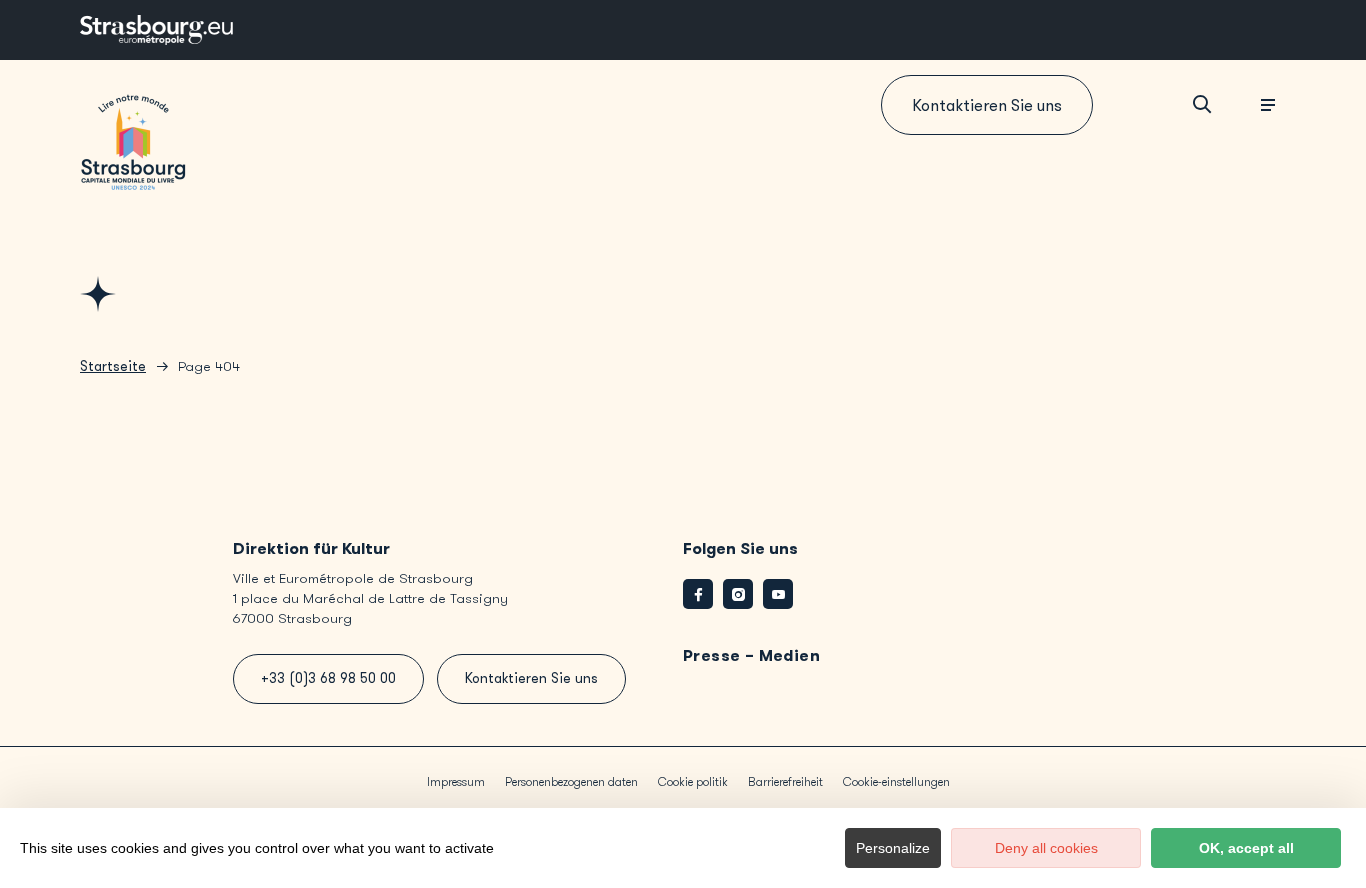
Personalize (893, 848)
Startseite (113, 366)
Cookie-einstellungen (896, 782)
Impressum (456, 782)
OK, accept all (1246, 848)
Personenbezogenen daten (571, 782)
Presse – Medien (751, 655)
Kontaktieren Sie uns (987, 105)
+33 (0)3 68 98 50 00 (328, 678)
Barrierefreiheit (785, 782)
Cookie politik (693, 782)
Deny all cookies (1046, 848)
